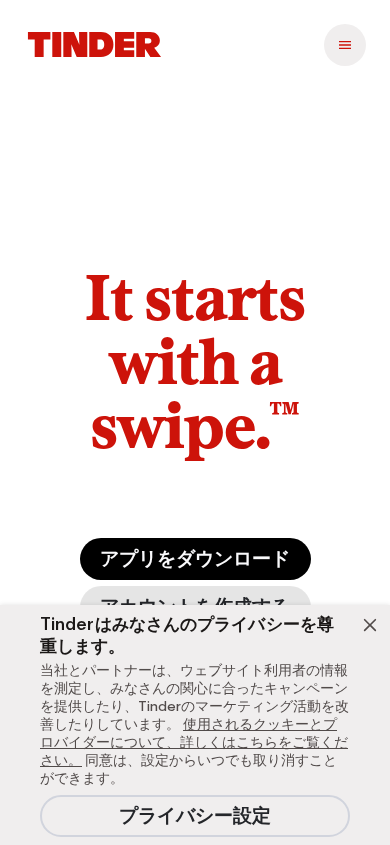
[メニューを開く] (345, 45)
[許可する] (370, 625)
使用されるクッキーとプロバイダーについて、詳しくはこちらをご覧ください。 (194, 742)
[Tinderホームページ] (94, 45)
